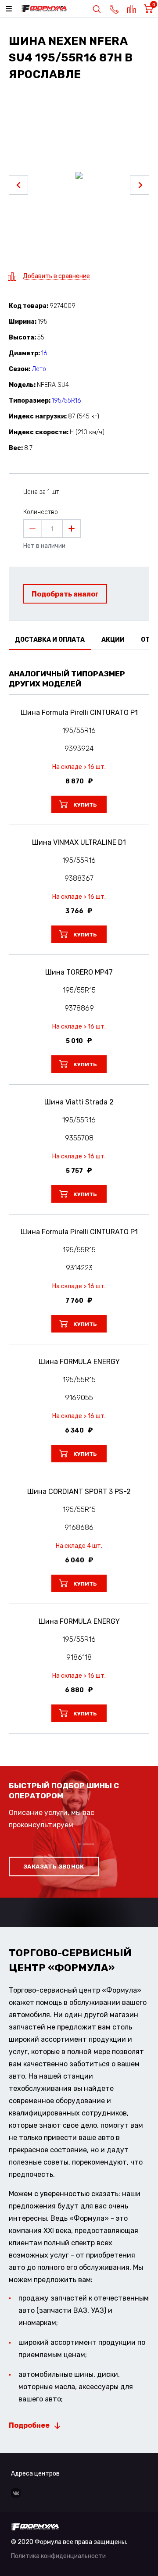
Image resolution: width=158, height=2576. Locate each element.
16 (44, 353)
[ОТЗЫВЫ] (79, 661)
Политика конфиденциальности (58, 2556)
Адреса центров (35, 2474)
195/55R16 (66, 401)
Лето (39, 369)
